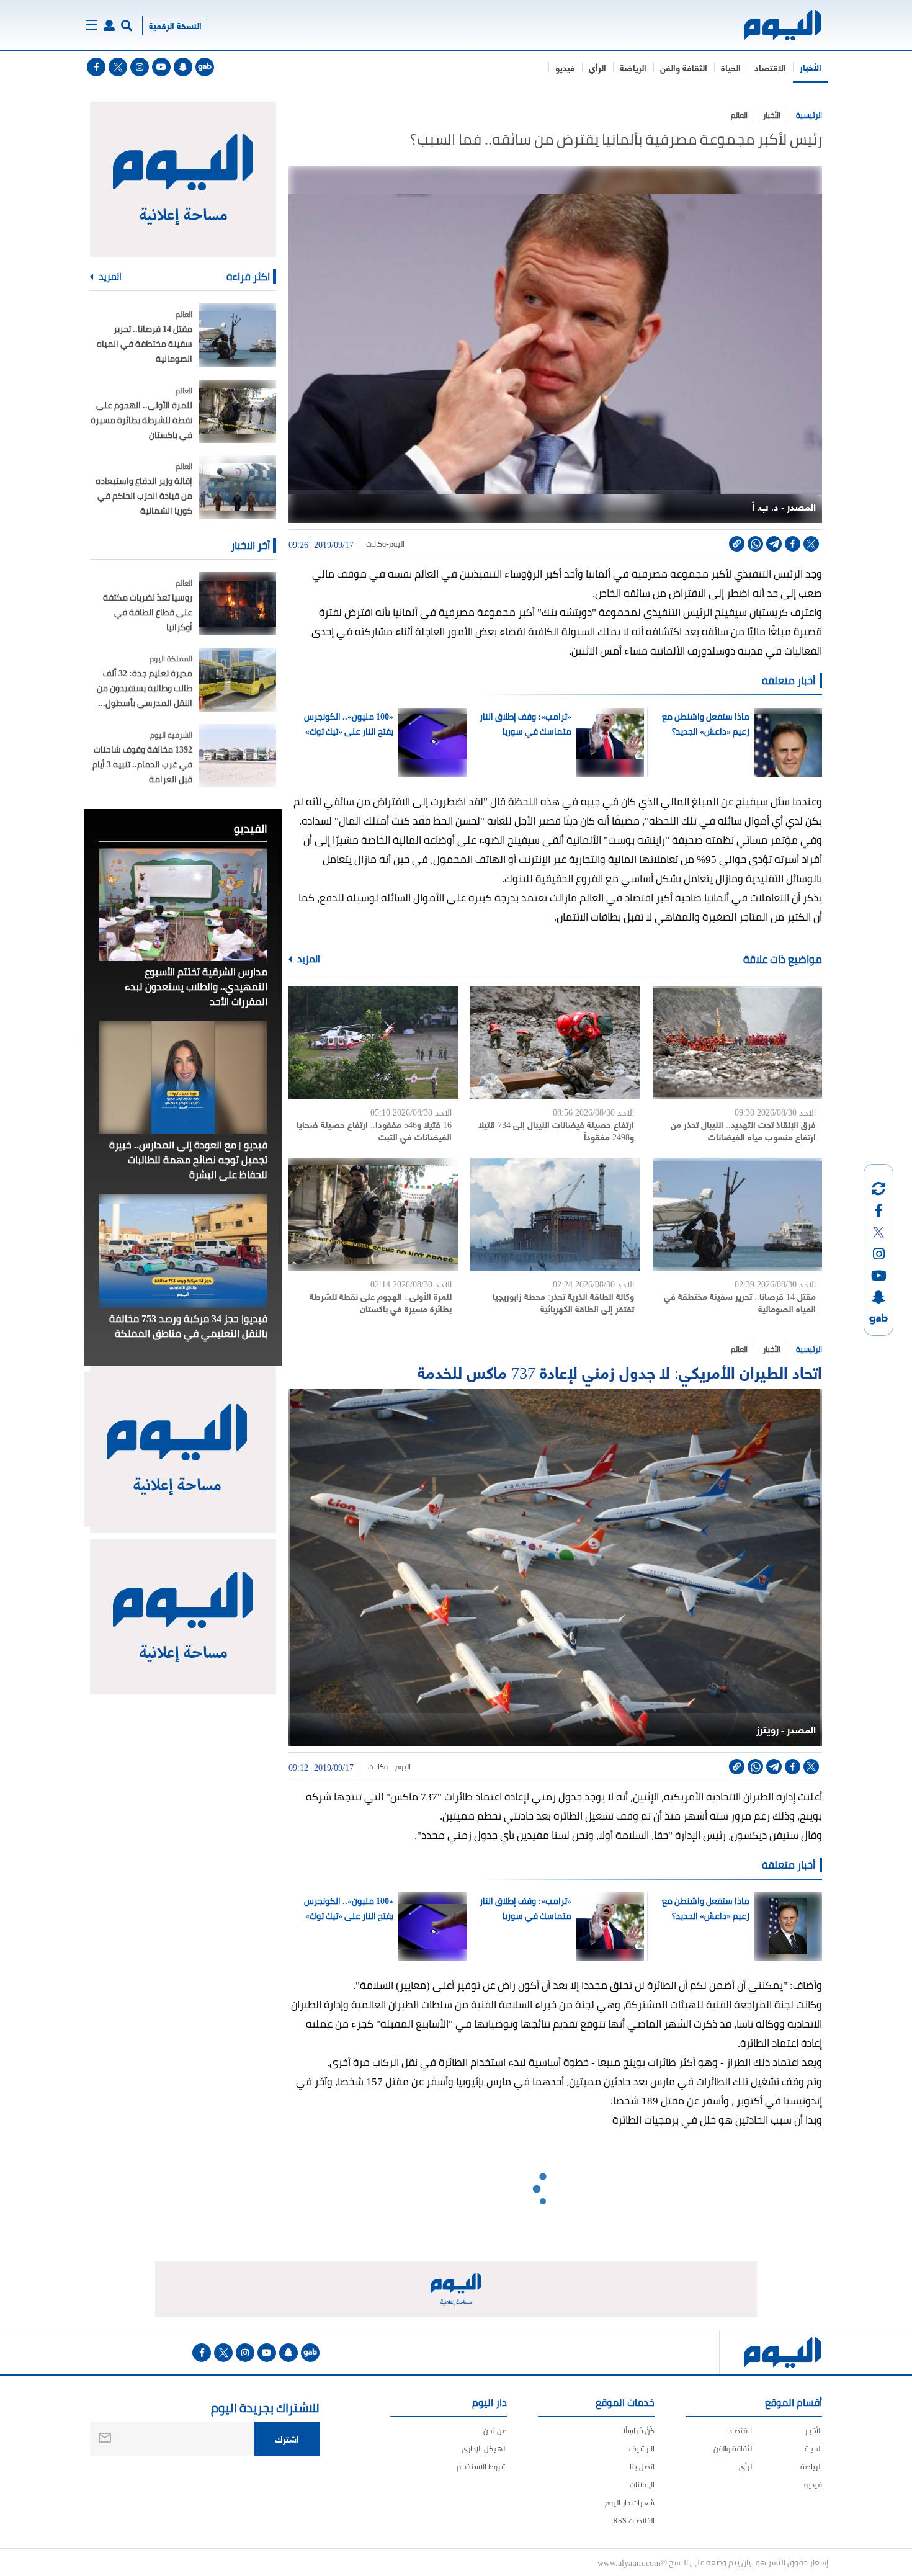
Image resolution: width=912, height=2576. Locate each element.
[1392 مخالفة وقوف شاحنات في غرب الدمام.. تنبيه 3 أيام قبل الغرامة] (237, 756)
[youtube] (161, 67)
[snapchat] (183, 67)
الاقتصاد (770, 67)
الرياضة (633, 67)
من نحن (495, 2431)
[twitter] (118, 67)
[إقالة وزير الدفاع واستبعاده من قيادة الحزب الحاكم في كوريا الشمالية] (237, 487)
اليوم (397, 544)
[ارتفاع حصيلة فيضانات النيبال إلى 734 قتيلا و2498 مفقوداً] (555, 1043)
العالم (739, 115)
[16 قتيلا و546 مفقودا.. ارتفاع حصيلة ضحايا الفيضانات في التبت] (373, 1043)
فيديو (565, 67)
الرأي (597, 67)
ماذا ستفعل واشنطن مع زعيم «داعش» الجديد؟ (705, 724)
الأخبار (811, 67)
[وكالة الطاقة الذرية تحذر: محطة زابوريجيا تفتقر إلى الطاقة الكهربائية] (555, 1214)
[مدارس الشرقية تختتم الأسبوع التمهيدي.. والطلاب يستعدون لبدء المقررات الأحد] (183, 905)
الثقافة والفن (684, 67)
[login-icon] (109, 25)
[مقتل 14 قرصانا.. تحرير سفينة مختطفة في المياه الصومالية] (737, 1214)
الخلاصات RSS (634, 2520)
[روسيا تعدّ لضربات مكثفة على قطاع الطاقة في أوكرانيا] (237, 604)
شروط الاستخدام (482, 2466)
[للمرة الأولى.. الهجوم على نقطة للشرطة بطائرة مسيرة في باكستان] (373, 1214)
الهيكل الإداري (484, 2449)
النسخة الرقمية (175, 25)
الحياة (731, 67)
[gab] (205, 67)
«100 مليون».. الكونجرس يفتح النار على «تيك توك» (349, 724)
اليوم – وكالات (388, 1767)
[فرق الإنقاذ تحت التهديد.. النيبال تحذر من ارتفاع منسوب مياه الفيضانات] (737, 1043)
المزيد (308, 959)
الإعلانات (642, 2484)
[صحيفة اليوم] (771, 25)
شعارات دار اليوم (630, 2502)
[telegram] (774, 544)
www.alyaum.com (629, 2562)
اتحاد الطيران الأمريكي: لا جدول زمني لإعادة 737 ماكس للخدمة (620, 1371)
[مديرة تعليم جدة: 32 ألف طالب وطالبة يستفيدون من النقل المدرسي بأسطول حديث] (237, 680)
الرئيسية (809, 115)
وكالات (376, 544)
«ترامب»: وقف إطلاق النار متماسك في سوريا (525, 724)
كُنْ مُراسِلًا (639, 2431)
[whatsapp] (755, 544)
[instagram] (140, 67)
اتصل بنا (642, 2466)
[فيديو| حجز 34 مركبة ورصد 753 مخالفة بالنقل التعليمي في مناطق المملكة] (183, 1251)
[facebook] (96, 67)
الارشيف (642, 2449)
